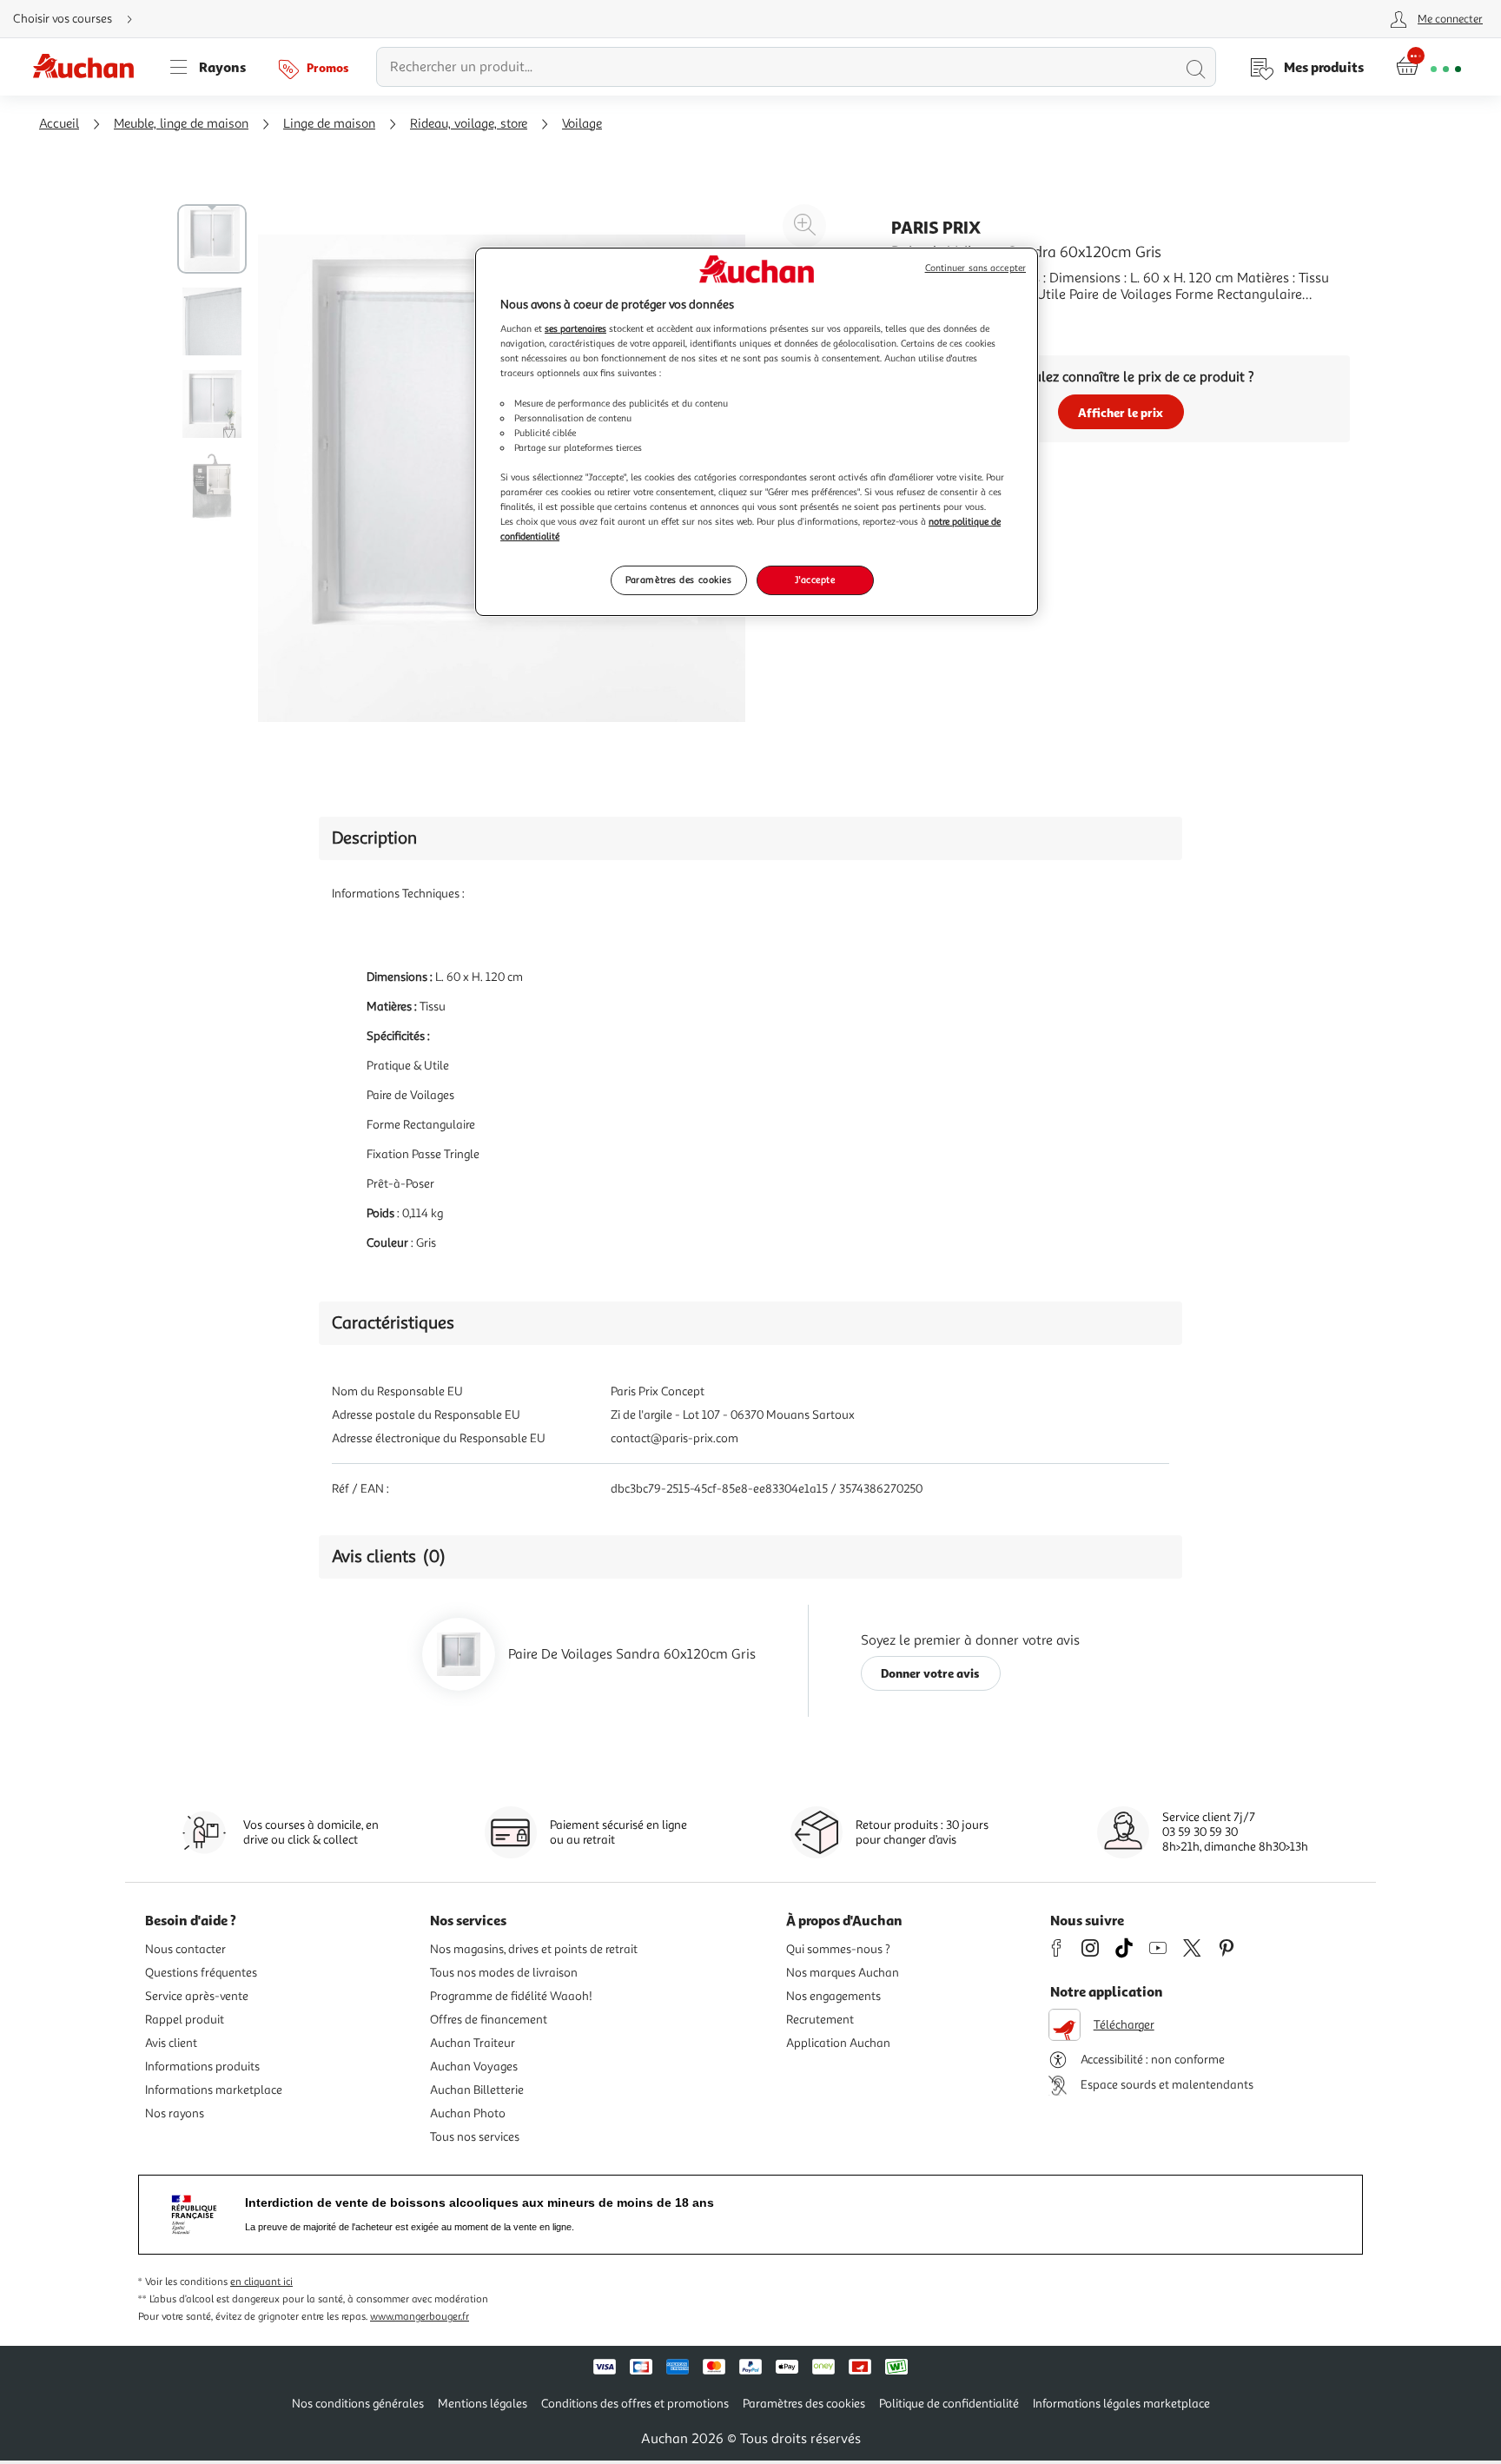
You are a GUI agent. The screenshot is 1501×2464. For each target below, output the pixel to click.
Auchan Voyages (474, 2067)
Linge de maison (329, 124)
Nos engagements (833, 1996)
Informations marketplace (214, 2090)
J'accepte (815, 580)
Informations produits (202, 2067)
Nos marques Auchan (843, 1973)
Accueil (59, 124)
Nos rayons (175, 2113)
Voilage (582, 124)
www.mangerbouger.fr (420, 2317)
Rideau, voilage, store (469, 124)
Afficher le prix (1121, 412)
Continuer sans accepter (975, 268)
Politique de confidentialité (949, 2404)
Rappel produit (185, 2020)
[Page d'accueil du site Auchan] (89, 67)
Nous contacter (185, 1949)
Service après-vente (197, 1996)
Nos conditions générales (358, 2404)
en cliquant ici (261, 2282)
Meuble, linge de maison (181, 124)
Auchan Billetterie (477, 2090)
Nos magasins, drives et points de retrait (534, 1949)
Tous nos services (475, 2137)
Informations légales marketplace (1121, 2404)
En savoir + (924, 321)
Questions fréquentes (201, 1973)
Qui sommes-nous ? (838, 1949)
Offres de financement (489, 2020)
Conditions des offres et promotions (635, 2404)
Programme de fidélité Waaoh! (511, 1996)
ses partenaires (575, 328)
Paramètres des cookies (679, 580)
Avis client (171, 2043)
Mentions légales (483, 2404)
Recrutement (820, 2020)
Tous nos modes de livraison (504, 1973)
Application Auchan (838, 2043)
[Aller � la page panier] (1428, 67)
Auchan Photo (468, 2113)
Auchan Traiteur (473, 2043)
